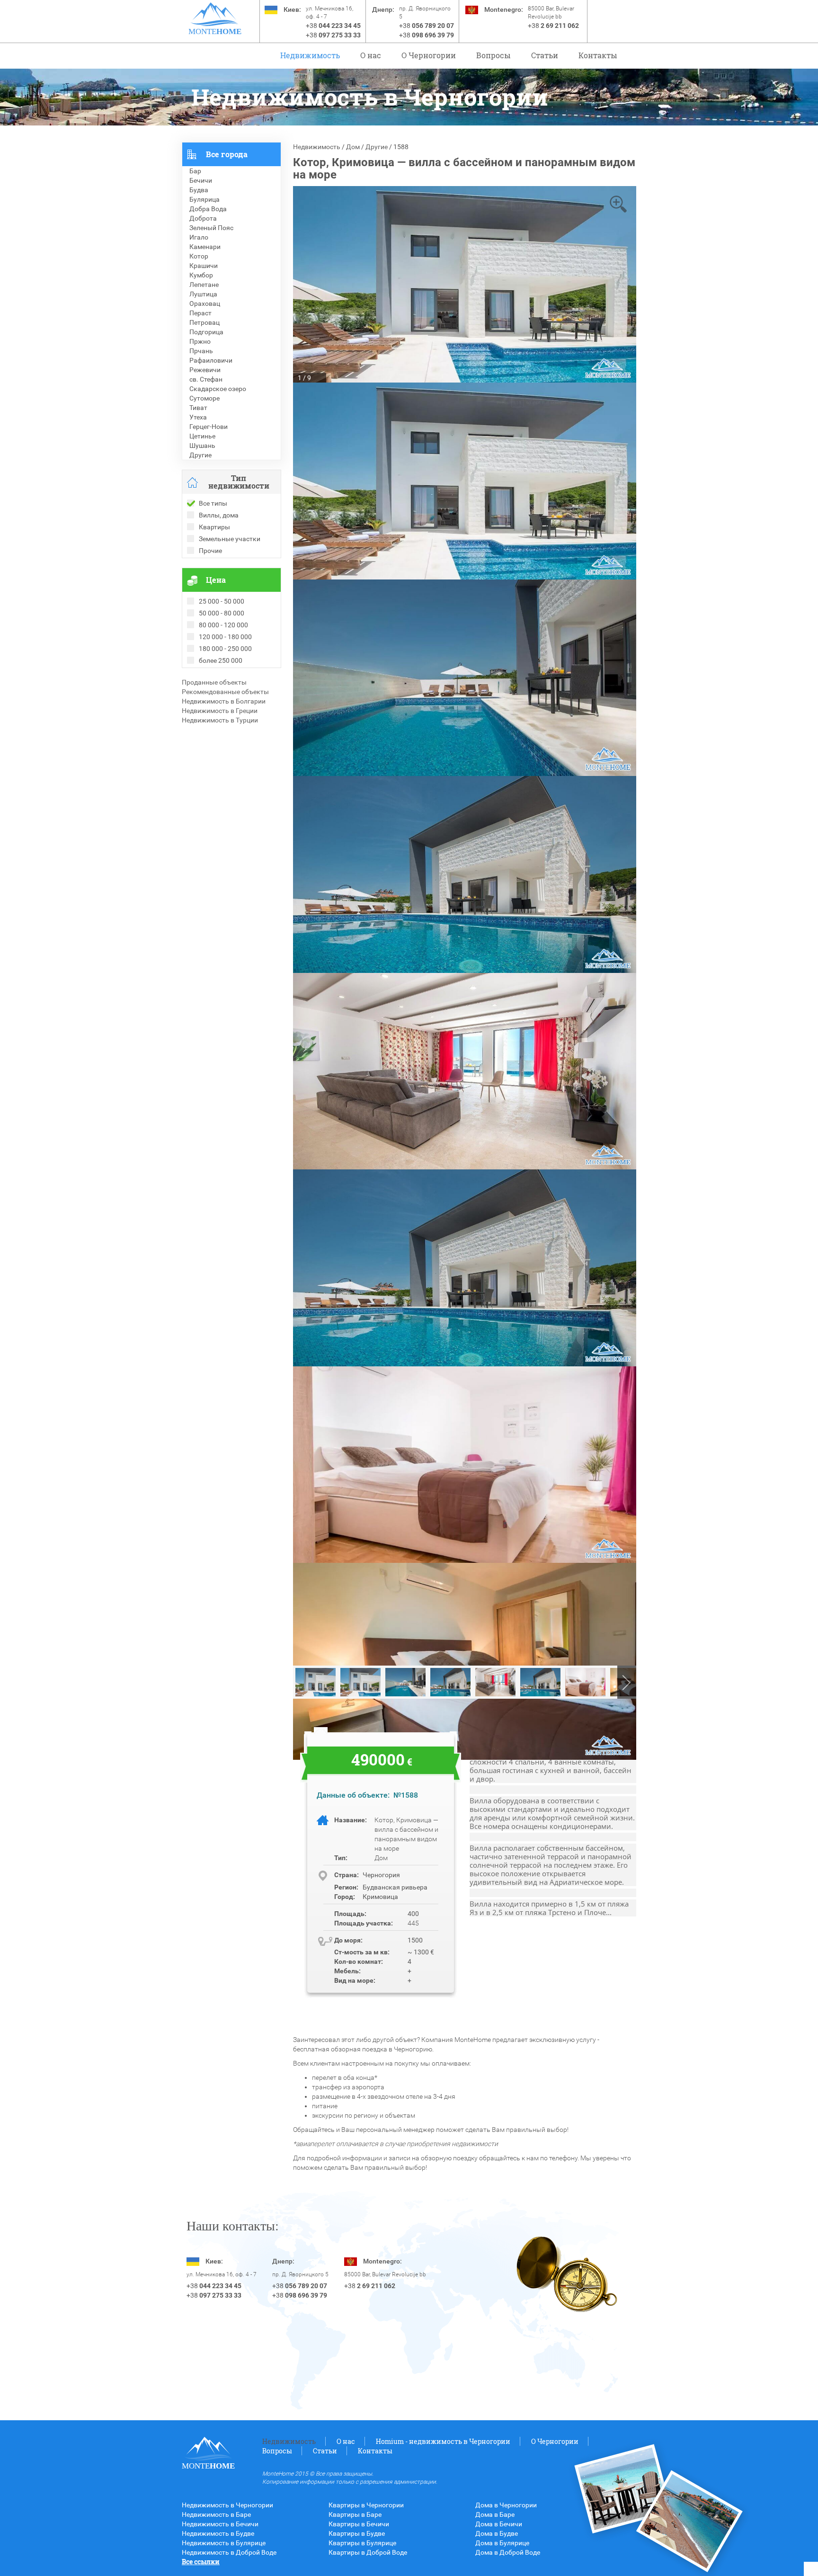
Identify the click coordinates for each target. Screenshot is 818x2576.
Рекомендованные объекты (225, 692)
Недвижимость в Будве (218, 2533)
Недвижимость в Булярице (224, 2543)
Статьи (545, 55)
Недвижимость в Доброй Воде (229, 2552)
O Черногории (429, 55)
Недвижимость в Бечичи (220, 2524)
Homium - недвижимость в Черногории (443, 2441)
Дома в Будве (497, 2533)
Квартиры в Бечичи (359, 2524)
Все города (227, 154)
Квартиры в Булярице (362, 2543)
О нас (371, 55)
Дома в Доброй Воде (508, 2552)
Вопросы (493, 55)
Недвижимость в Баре (216, 2514)
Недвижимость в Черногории (227, 2505)
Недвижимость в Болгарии (224, 701)
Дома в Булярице (502, 2543)
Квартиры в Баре (355, 2514)
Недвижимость (310, 55)
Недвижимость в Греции (220, 711)
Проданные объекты (214, 682)
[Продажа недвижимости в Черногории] (215, 14)
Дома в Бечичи (499, 2524)
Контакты (598, 55)
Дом (353, 147)
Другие (377, 147)
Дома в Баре (495, 2514)
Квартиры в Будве (357, 2533)
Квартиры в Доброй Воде (368, 2552)
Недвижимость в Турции (220, 720)
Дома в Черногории (506, 2505)
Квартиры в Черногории (366, 2505)
